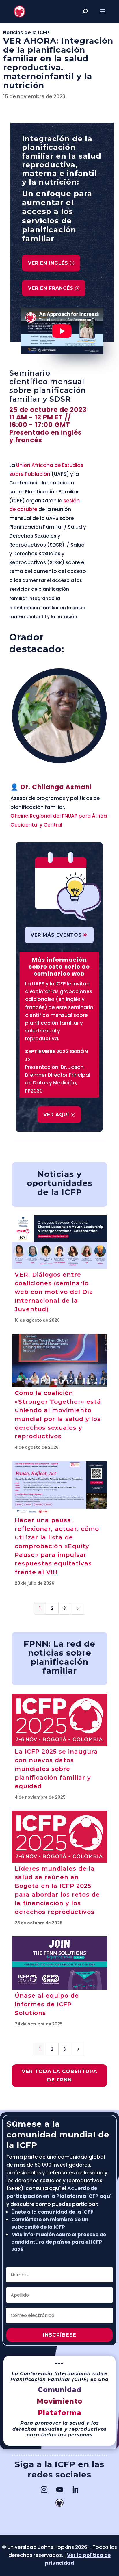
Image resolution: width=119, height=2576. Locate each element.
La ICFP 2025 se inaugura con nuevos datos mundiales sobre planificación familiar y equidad (56, 1769)
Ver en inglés (48, 263)
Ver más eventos (56, 935)
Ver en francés (51, 288)
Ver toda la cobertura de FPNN (59, 2076)
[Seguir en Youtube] (59, 2490)
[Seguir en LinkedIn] (75, 2490)
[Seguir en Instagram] (44, 2490)
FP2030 (34, 1091)
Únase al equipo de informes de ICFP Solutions (47, 2004)
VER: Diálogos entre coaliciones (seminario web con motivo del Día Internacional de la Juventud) (54, 1292)
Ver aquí (56, 1115)
